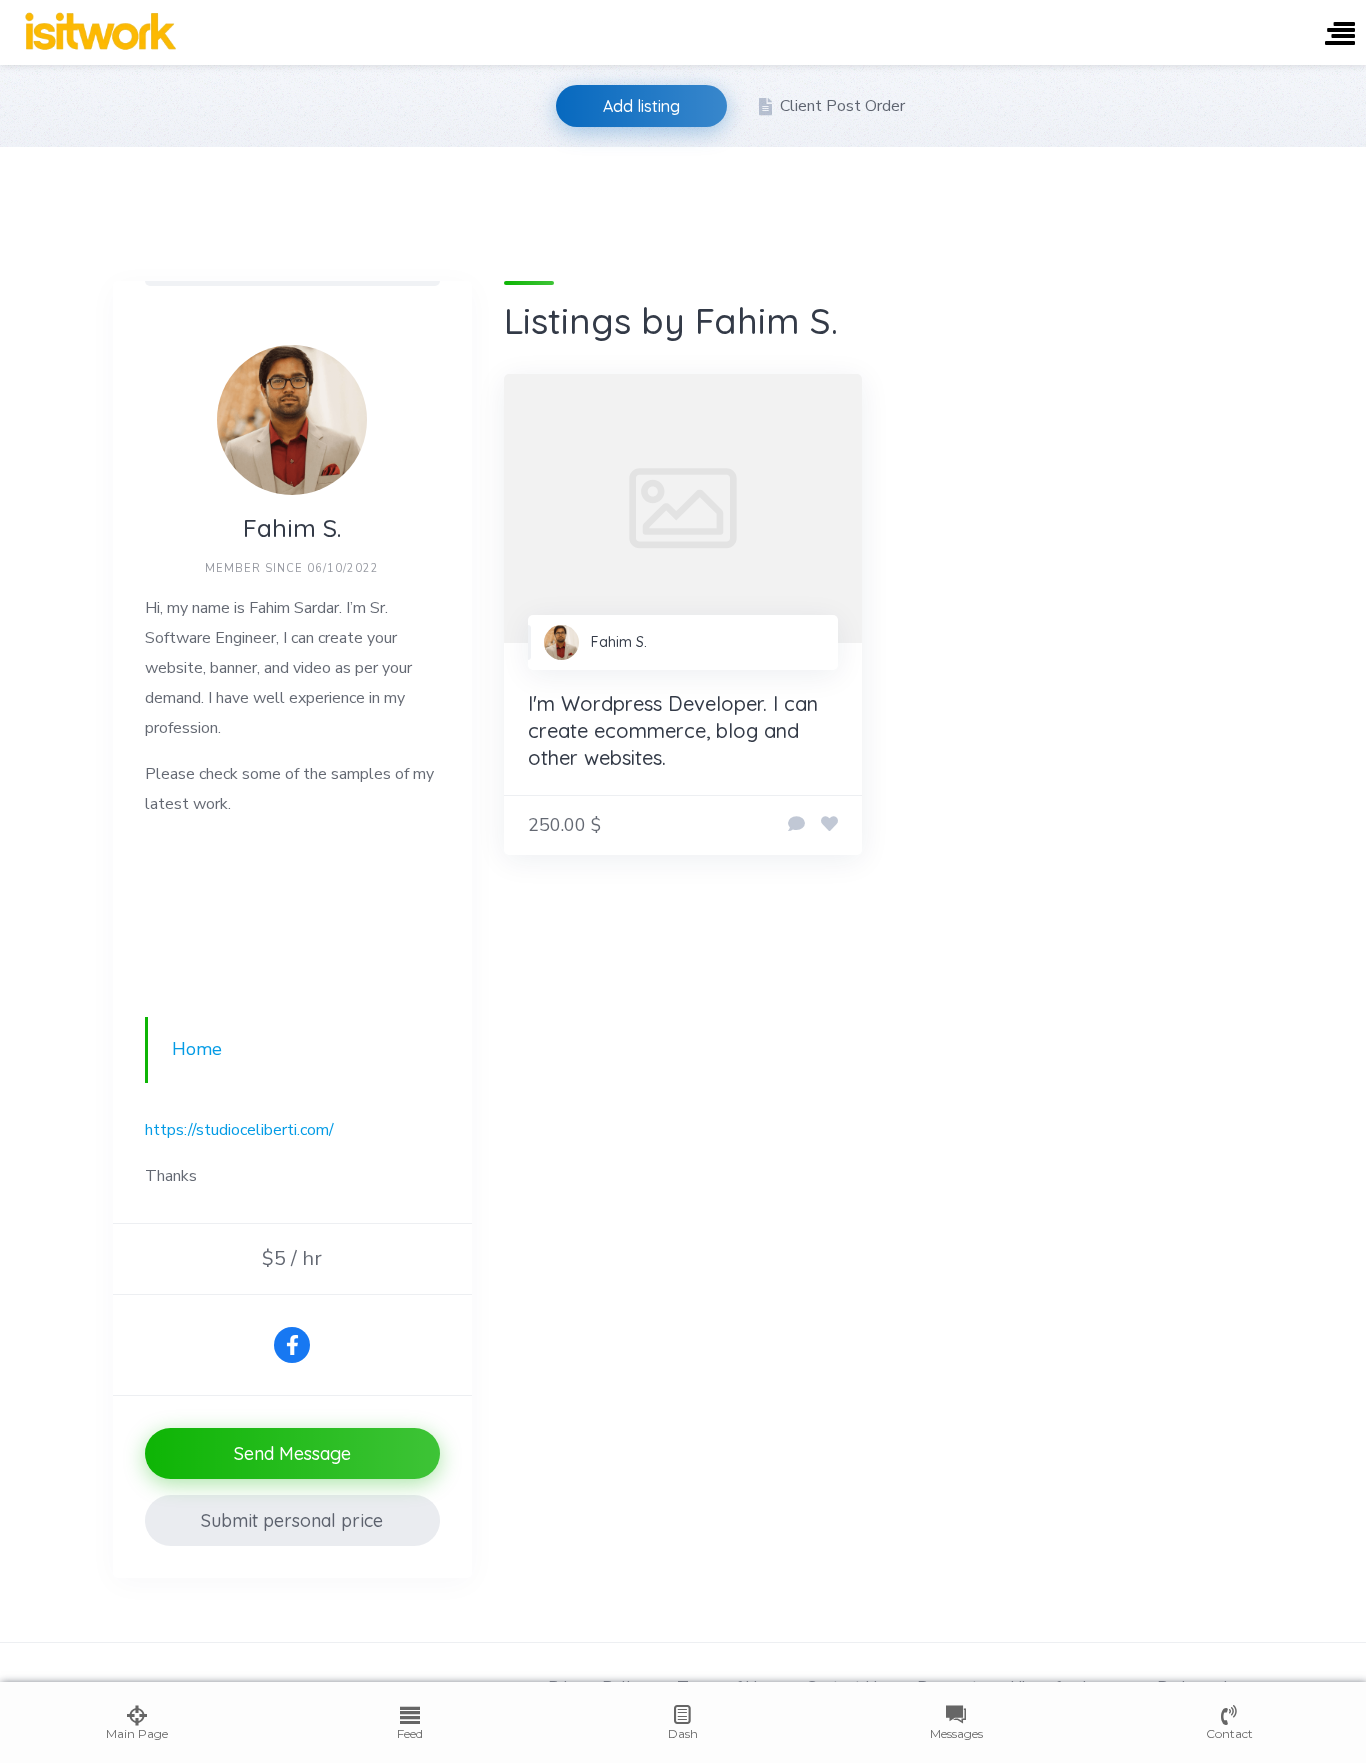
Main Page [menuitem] (137, 1733)
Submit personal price (292, 1520)
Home (197, 1049)
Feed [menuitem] (410, 1733)
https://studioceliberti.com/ (239, 1130)
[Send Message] (796, 825)
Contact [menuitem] (1229, 1733)
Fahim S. (619, 642)
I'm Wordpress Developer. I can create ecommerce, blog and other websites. (673, 730)
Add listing (641, 106)
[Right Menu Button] (1340, 35)
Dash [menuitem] (683, 1733)
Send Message (292, 1453)
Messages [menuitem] (956, 1733)
